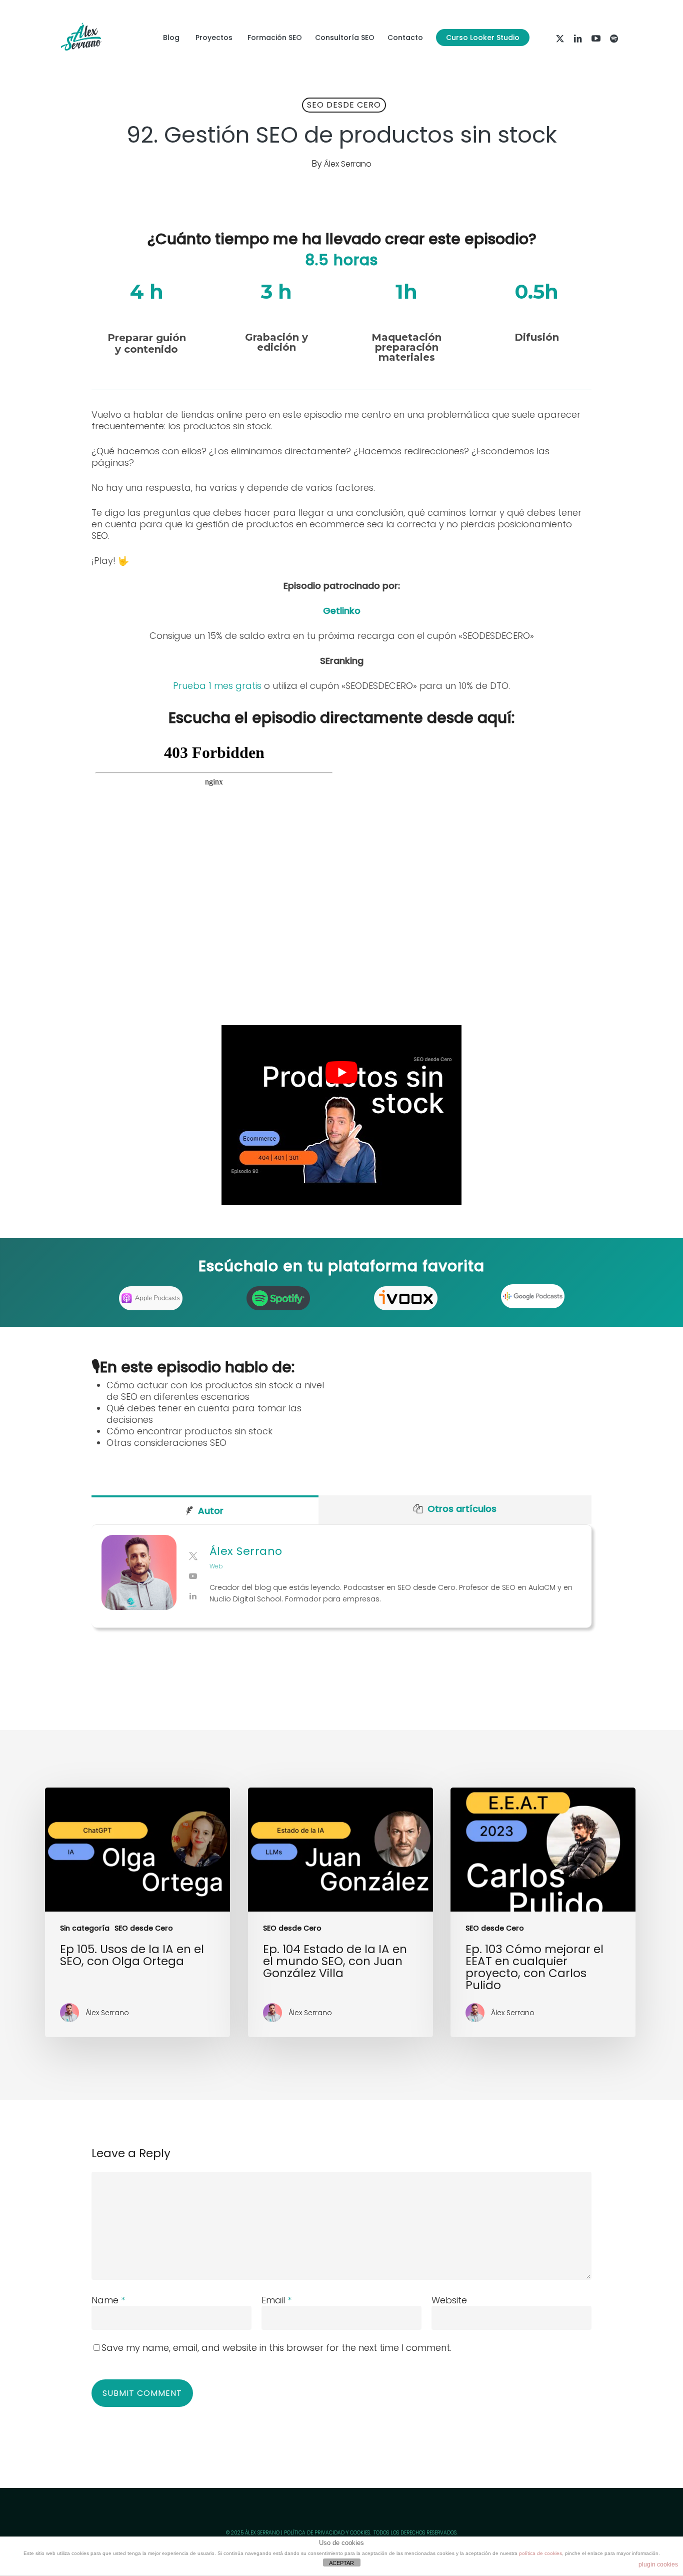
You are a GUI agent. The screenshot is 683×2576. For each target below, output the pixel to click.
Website (449, 2300)
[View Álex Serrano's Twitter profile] (193, 1556)
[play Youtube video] (341, 1072)
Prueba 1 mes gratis (217, 686)
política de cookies (540, 2553)
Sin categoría (85, 1928)
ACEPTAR (341, 2563)
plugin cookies (658, 2564)
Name (108, 2300)
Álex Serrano (348, 164)
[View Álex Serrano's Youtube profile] (193, 1576)
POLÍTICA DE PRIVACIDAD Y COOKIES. (327, 2533)
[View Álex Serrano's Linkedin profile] (193, 1596)
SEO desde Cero (344, 105)
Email (276, 2300)
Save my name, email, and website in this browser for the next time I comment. (276, 2348)
